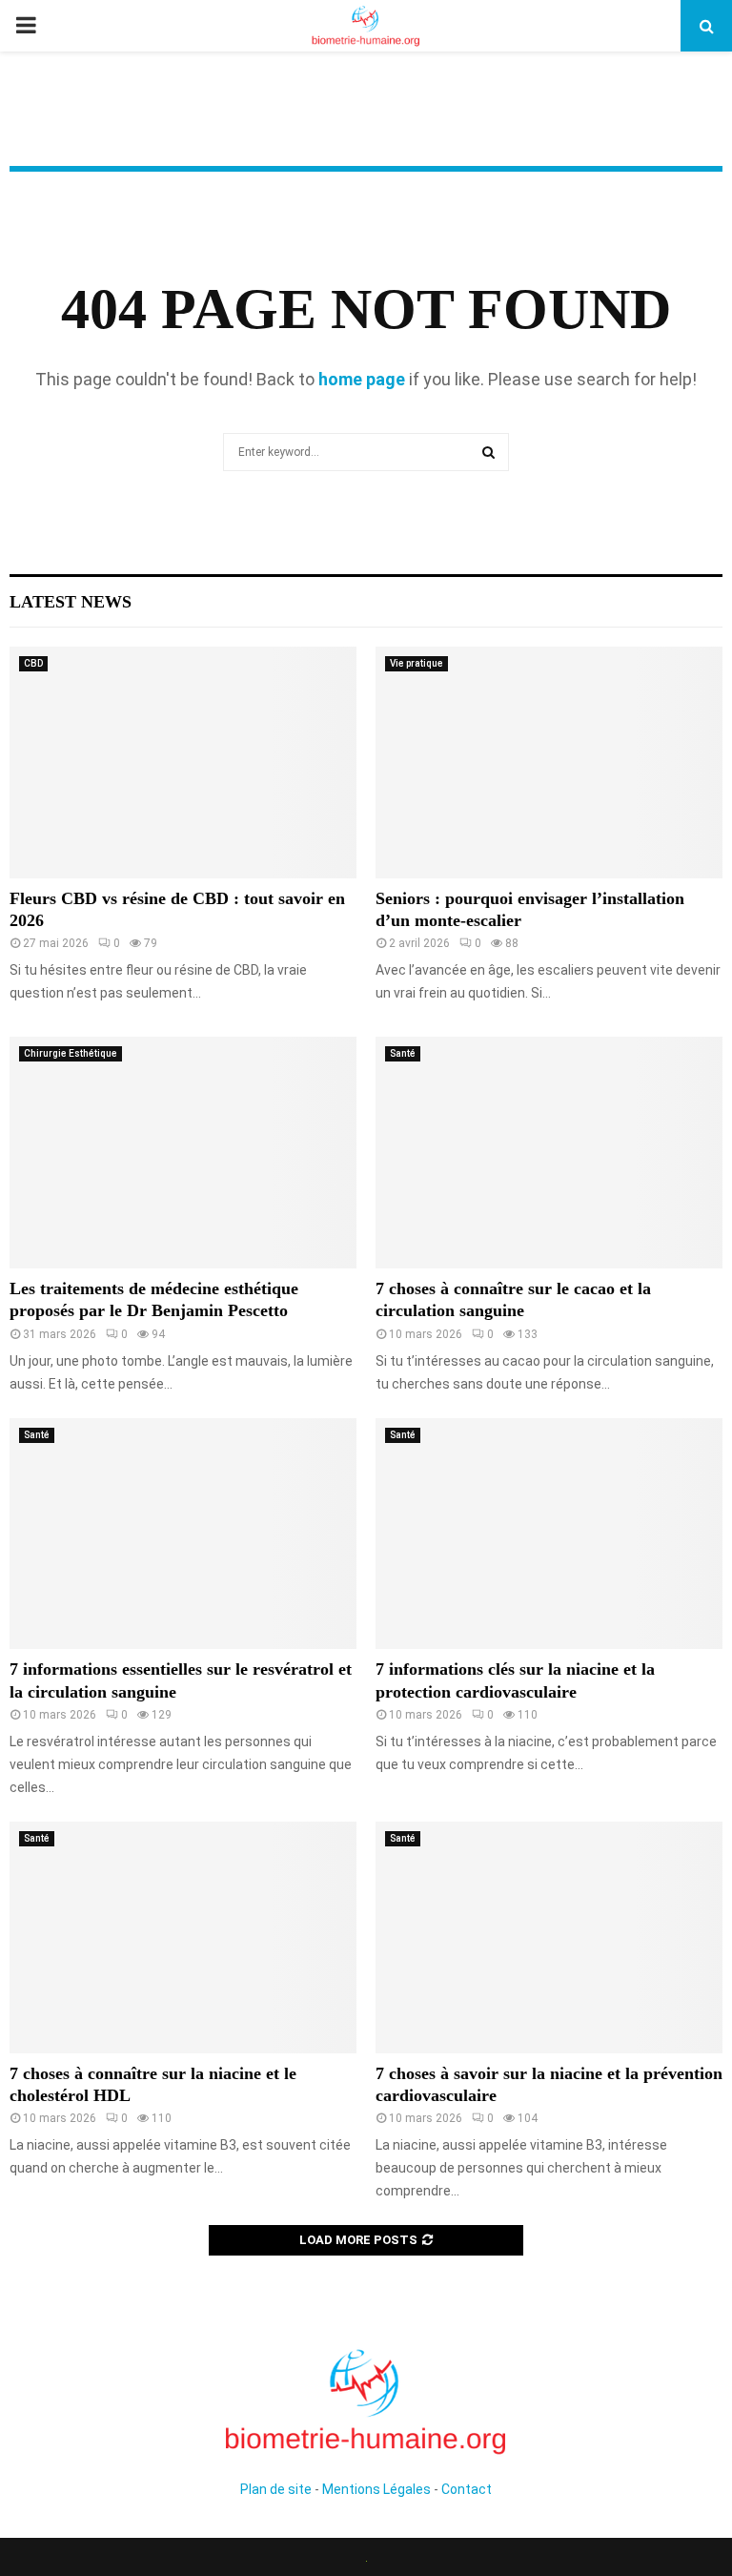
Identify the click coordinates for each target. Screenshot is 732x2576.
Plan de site (276, 2489)
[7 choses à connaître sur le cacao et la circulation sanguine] (549, 1153)
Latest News (71, 602)
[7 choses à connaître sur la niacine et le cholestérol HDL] (183, 1937)
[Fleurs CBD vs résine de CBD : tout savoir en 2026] (183, 762)
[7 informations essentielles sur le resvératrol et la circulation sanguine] (183, 1534)
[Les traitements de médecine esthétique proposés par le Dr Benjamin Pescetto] (183, 1153)
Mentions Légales (376, 2489)
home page (362, 379)
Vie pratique (417, 663)
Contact (467, 2489)
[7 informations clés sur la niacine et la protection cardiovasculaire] (549, 1534)
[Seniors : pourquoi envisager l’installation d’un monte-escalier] (549, 762)
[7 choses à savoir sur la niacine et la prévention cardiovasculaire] (549, 1937)
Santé (403, 1053)
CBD (33, 663)
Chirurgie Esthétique (71, 1053)
